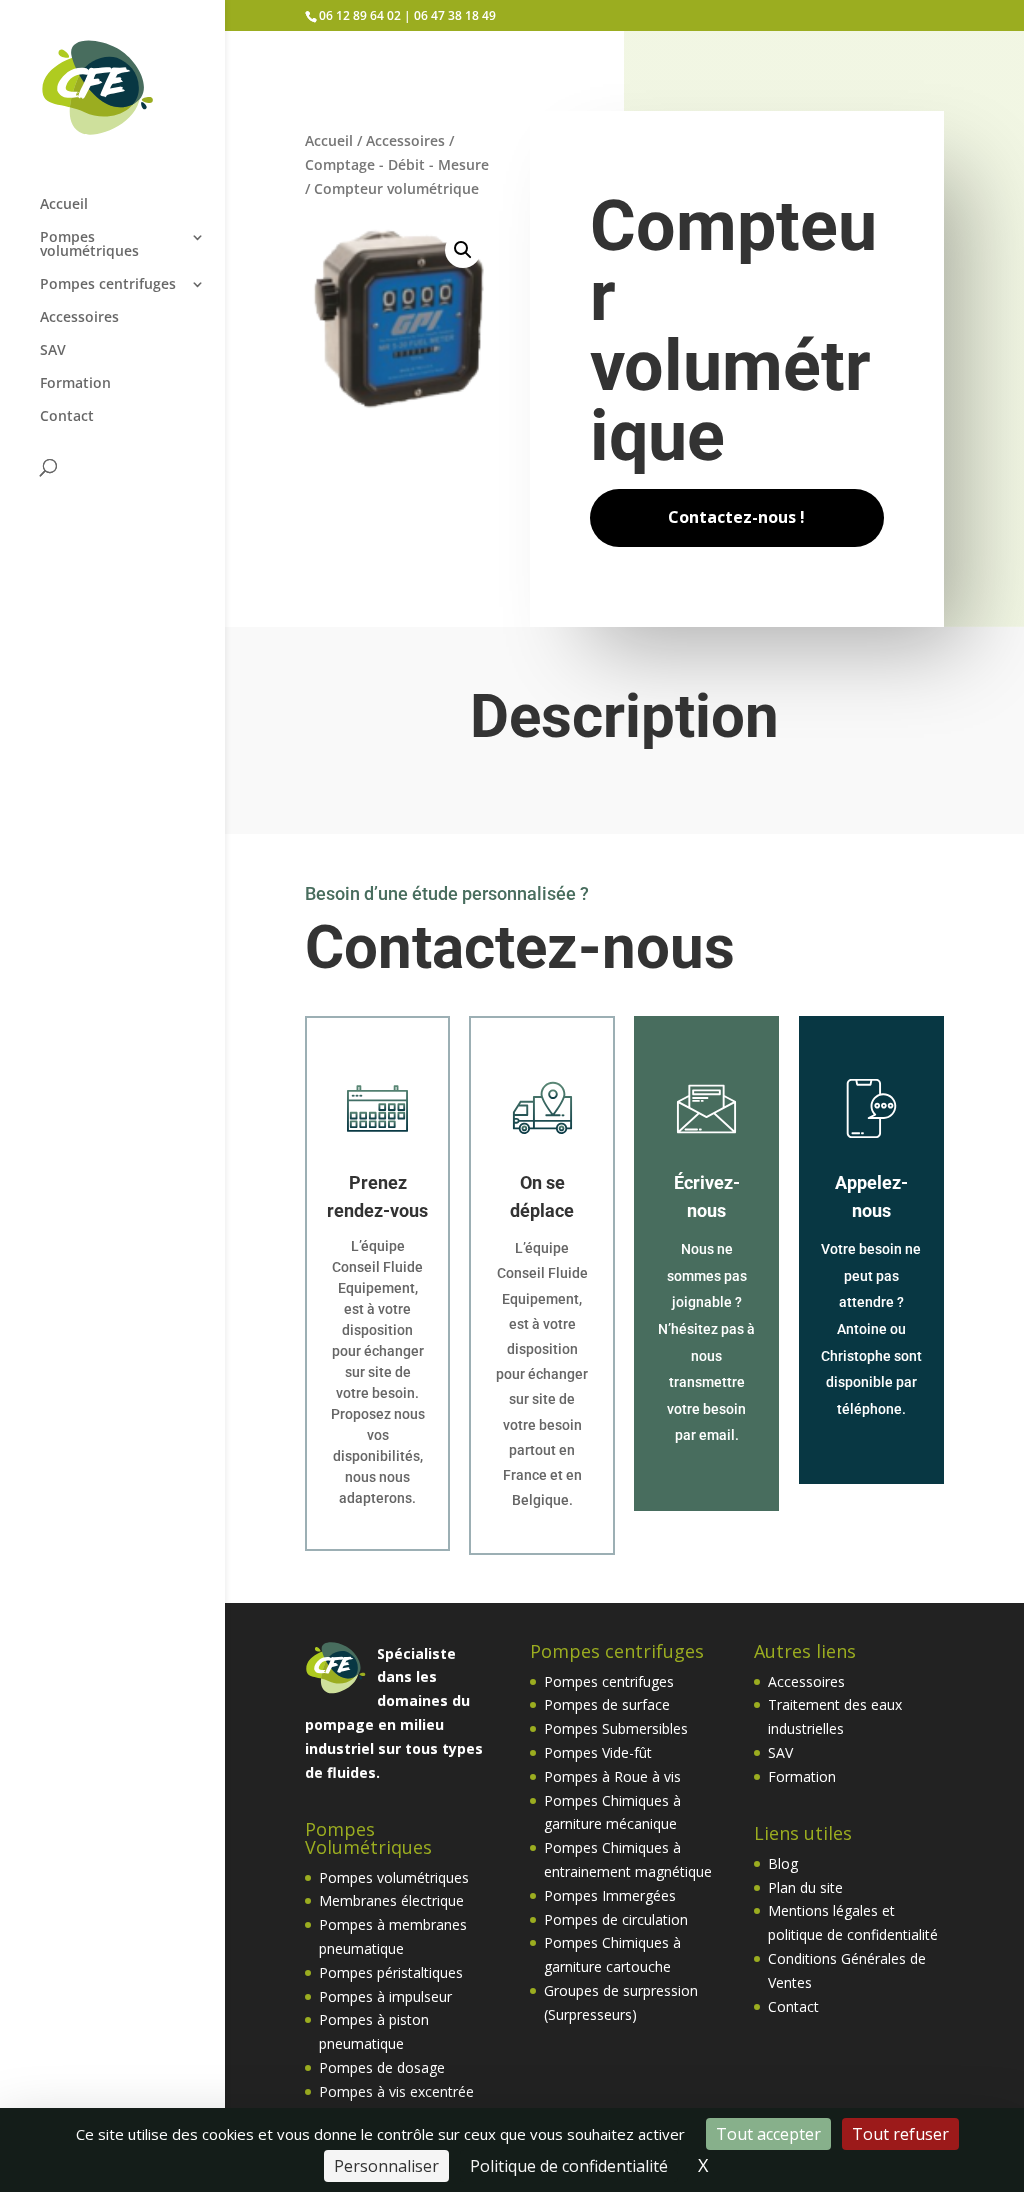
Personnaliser (386, 2166)
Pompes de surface (607, 1704)
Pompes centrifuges (108, 285)
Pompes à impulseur (385, 1996)
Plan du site (805, 1887)
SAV (53, 351)
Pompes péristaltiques (391, 1972)
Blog (783, 1863)
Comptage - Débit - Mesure (397, 164)
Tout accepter (768, 2134)
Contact (67, 417)
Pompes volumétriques (89, 245)
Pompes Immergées (610, 1895)
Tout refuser (900, 2134)
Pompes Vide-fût (598, 1752)
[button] (463, 250)
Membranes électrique (391, 1900)
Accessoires (79, 318)
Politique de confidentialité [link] (569, 2166)
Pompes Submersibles (616, 1728)
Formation (75, 384)
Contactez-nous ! (736, 517)
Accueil (64, 205)
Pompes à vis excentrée (396, 2091)
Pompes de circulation (616, 1919)
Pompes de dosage (382, 2067)
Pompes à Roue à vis (612, 1776)
